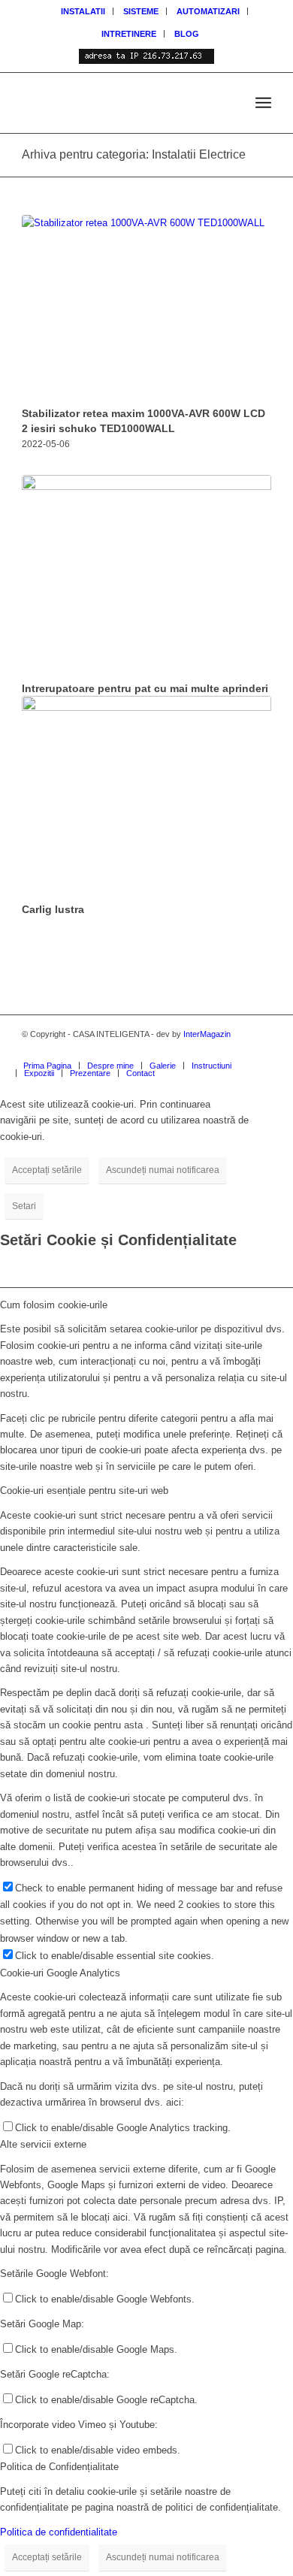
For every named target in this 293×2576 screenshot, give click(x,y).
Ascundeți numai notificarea (163, 1170)
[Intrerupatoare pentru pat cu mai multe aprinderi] (146, 576)
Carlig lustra (53, 909)
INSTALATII (83, 11)
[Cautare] (230, 103)
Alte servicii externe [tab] (43, 2144)
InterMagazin (207, 1034)
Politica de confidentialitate (59, 2532)
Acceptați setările (47, 1170)
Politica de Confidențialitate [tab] (59, 2467)
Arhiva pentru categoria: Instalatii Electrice (134, 154)
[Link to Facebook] (260, 1050)
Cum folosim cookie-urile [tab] (54, 1305)
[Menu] (263, 103)
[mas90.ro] (121, 103)
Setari (24, 1206)
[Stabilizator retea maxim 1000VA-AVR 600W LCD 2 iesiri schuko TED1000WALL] (146, 308)
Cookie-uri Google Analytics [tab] (60, 1973)
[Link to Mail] (237, 1050)
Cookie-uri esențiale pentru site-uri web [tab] (84, 1491)
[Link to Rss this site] (215, 1050)
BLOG (187, 34)
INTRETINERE (129, 34)
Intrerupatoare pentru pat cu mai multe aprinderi (145, 688)
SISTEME (141, 11)
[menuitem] (83, 11)
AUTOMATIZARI (208, 11)
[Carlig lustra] (146, 797)
